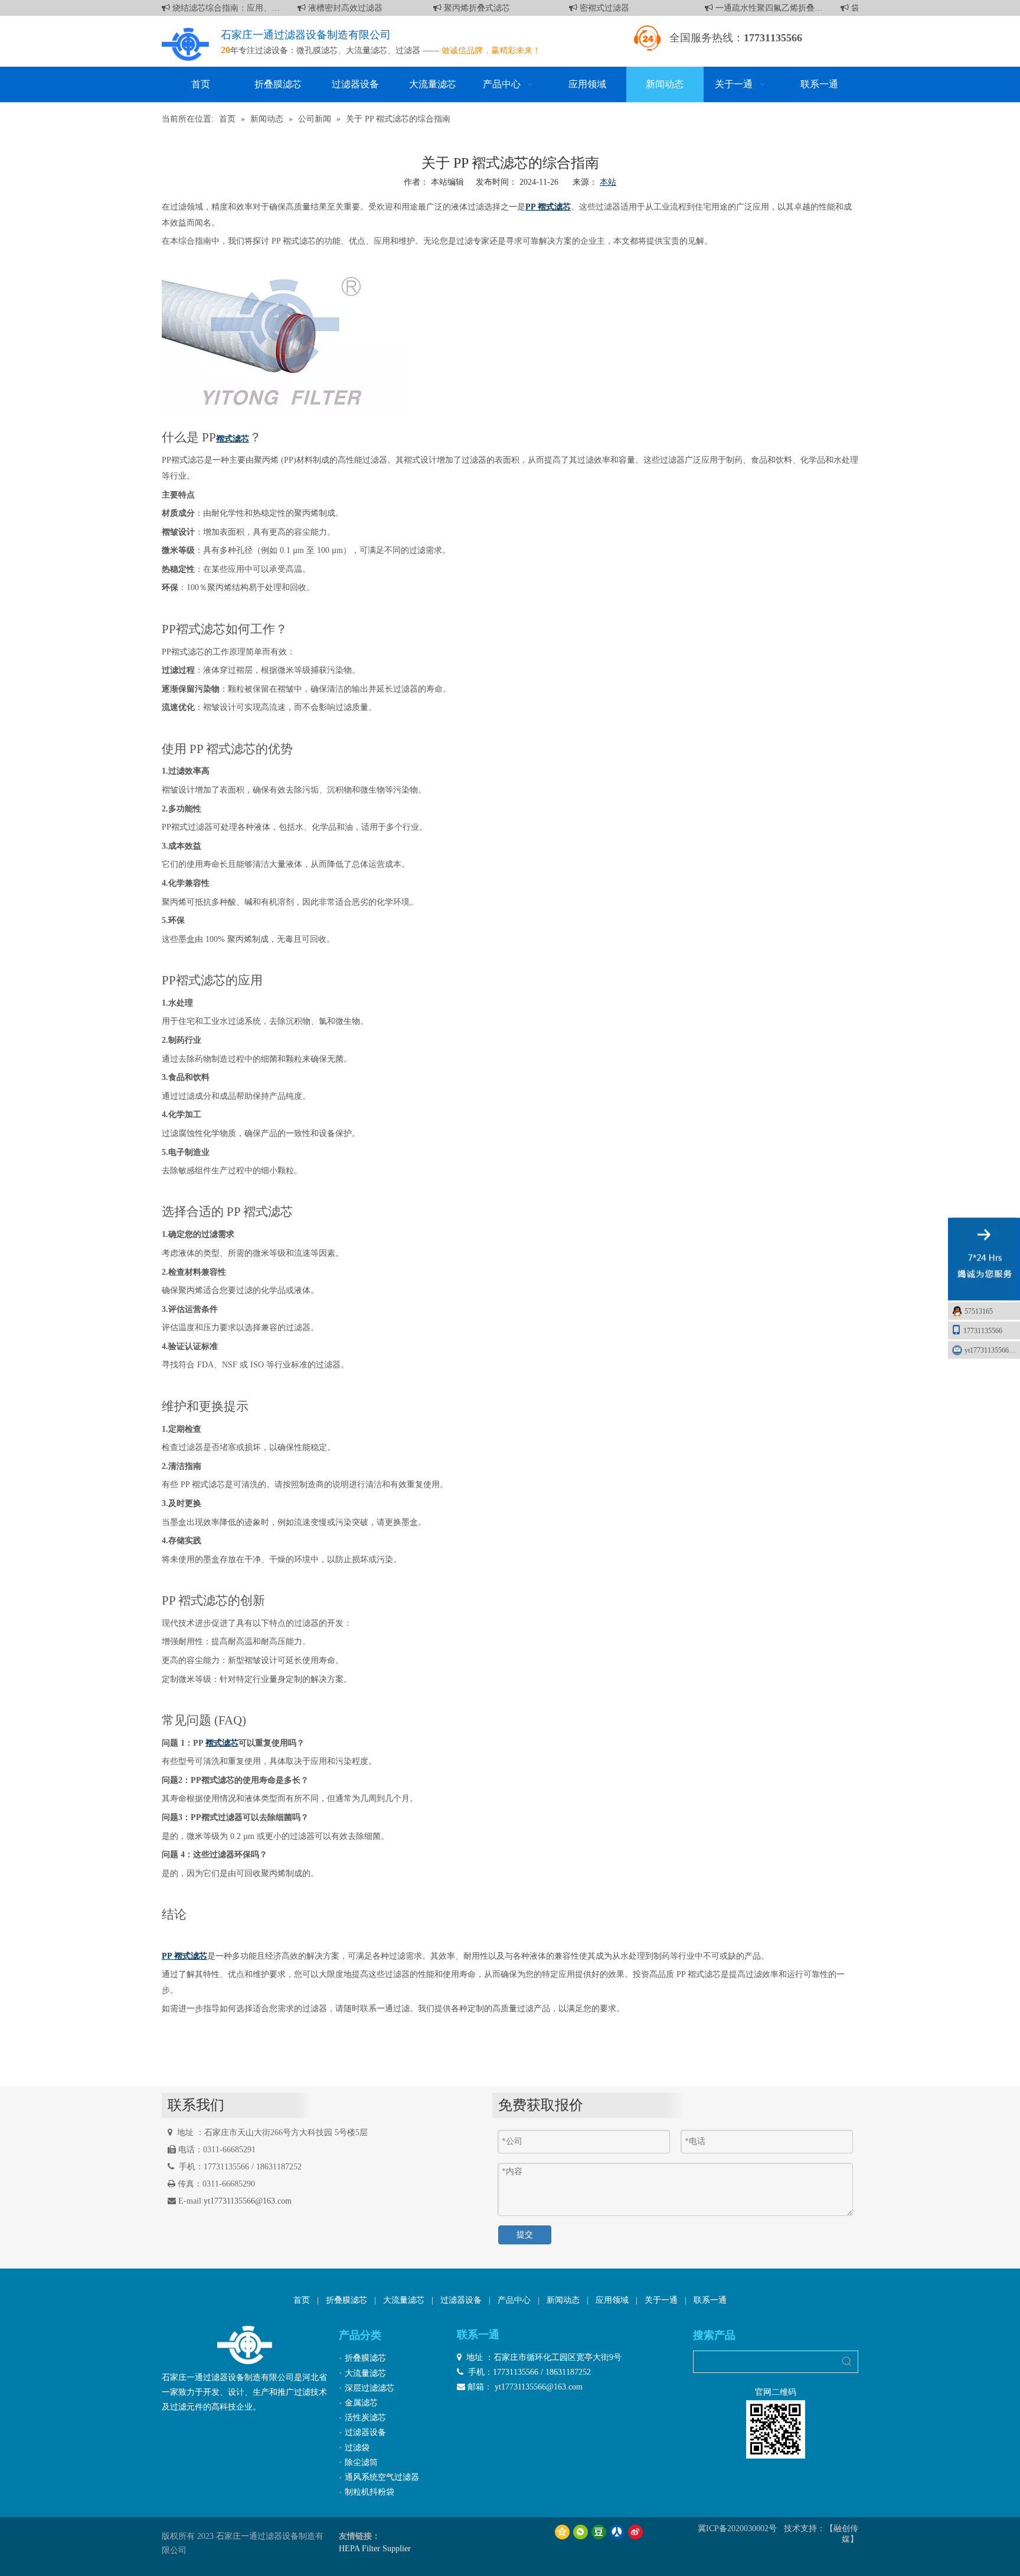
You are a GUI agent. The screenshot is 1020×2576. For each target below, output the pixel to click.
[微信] (581, 2531)
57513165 (979, 1311)
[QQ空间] (562, 2531)
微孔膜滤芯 (317, 50)
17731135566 (983, 1330)
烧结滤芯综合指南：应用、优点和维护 (214, 8)
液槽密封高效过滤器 (333, 8)
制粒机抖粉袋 (370, 2492)
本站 (608, 182)
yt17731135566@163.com (248, 2201)
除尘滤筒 (361, 2462)
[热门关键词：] (847, 2362)
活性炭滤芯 (365, 2418)
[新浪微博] (635, 2531)
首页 (302, 2300)
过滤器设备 (461, 2300)
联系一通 (710, 2300)
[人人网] (617, 2531)
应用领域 (612, 2300)
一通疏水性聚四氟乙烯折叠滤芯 (757, 8)
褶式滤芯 (222, 1743)
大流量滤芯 (367, 50)
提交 (525, 2235)
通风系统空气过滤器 (382, 2477)
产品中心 (514, 2300)
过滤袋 (357, 2448)
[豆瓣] (599, 2531)
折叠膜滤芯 (346, 2300)
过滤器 (408, 50)
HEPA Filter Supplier (375, 2549)
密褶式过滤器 (592, 8)
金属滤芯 (361, 2403)
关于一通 (661, 2300)
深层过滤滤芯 (370, 2388)
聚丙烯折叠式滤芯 (465, 8)
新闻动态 (563, 2300)
